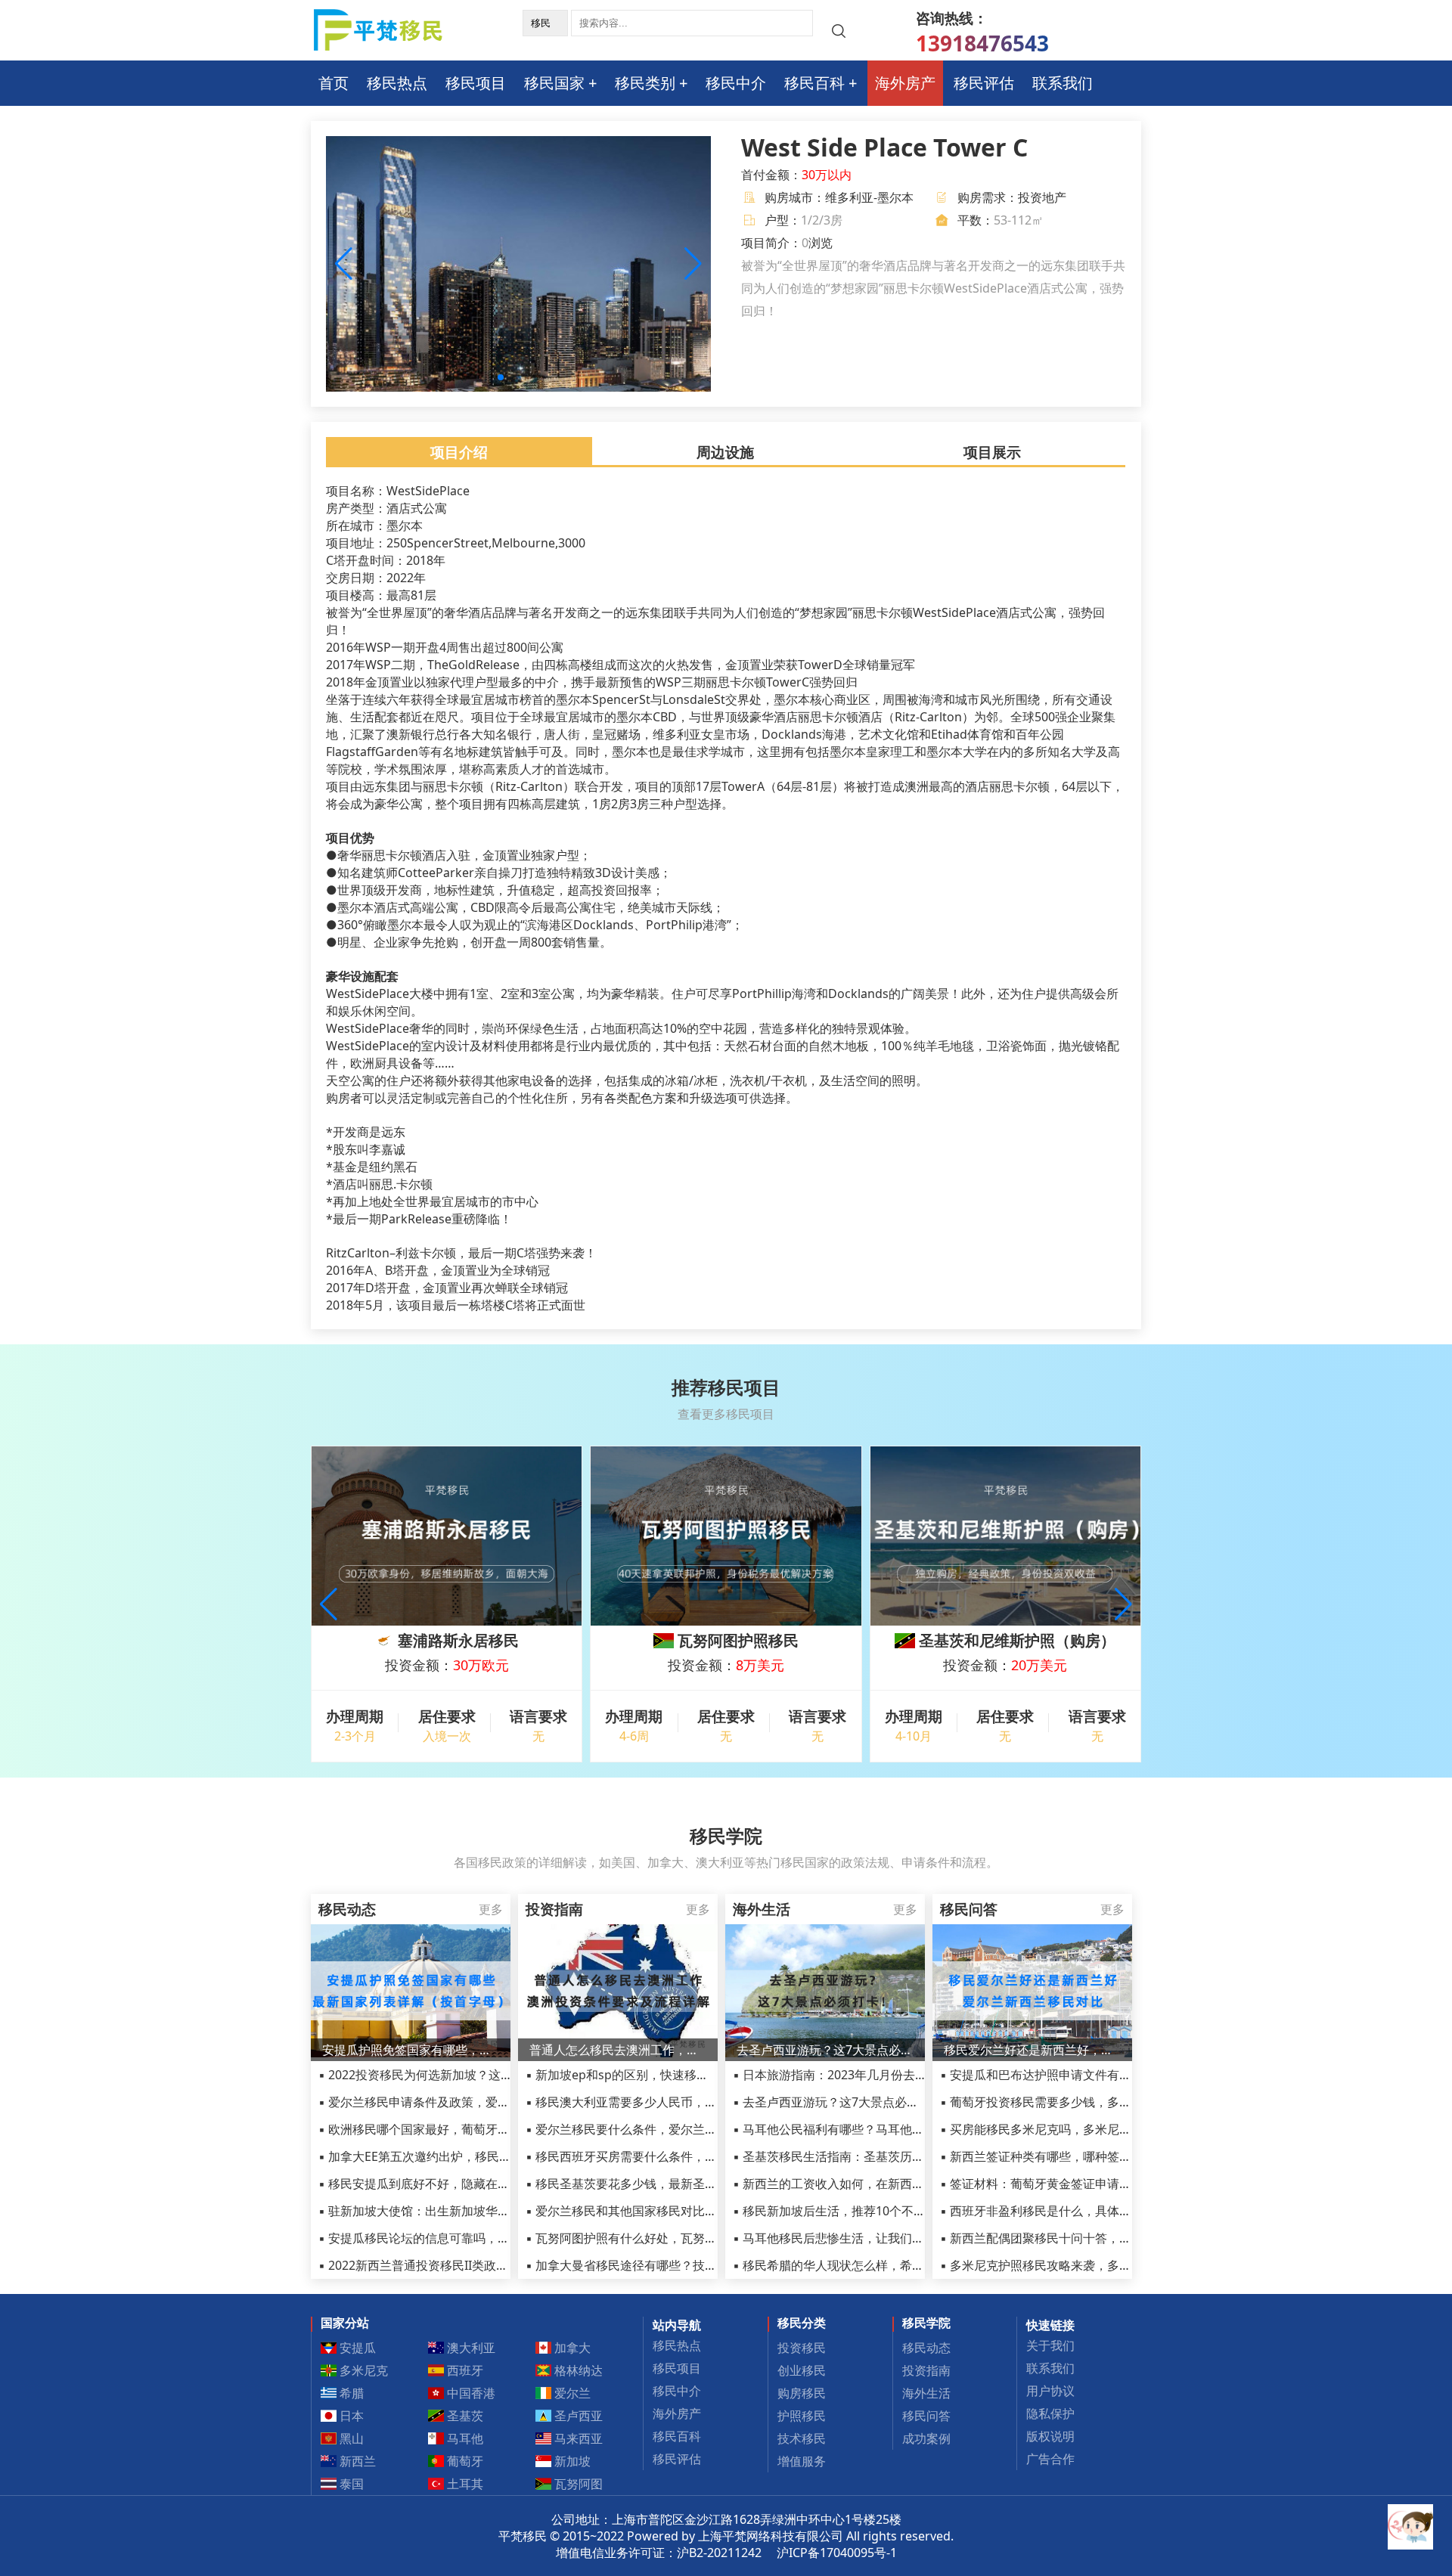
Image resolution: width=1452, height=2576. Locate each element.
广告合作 (1050, 2459)
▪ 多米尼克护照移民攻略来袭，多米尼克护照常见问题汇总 (1096, 2265)
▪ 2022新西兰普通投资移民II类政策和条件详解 (444, 2265)
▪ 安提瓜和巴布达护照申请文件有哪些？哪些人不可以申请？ (1102, 2075)
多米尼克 (362, 2370)
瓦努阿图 (577, 2484)
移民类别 (645, 83)
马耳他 (464, 2438)
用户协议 (1050, 2391)
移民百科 (814, 83)
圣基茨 (464, 2416)
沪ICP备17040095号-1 (837, 2553)
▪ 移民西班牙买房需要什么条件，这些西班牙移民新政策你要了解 (700, 2156)
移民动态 (926, 2348)
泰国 (350, 2484)
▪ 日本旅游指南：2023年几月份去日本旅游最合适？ (872, 2075)
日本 (350, 2416)
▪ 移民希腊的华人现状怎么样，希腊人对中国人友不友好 (883, 2265)
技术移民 (802, 2438)
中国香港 (470, 2393)
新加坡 (571, 2461)
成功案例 (926, 2438)
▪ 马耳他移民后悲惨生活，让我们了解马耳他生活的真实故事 (895, 2238)
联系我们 (1063, 83)
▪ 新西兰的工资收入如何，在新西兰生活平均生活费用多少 (889, 2184)
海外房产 (905, 83)
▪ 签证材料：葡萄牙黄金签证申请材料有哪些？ (1066, 2184)
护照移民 (802, 2416)
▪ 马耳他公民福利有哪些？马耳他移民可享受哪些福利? (880, 2129)
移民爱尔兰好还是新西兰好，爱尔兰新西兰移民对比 (1032, 2050)
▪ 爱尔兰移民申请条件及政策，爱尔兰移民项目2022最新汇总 (482, 2102)
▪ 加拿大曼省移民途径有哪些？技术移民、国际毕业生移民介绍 (694, 2265)
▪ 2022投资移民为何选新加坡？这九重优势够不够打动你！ (476, 2075)
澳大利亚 (470, 2348)
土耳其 (464, 2484)
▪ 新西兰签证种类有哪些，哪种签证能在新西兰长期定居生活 (1102, 2156)
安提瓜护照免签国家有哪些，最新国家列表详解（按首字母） (411, 2050)
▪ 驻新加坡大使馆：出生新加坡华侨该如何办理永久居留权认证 (487, 2211)
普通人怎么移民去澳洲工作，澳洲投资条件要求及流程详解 (618, 2050)
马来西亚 (577, 2438)
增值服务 (802, 2461)
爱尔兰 (571, 2393)
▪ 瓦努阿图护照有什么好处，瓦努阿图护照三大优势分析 (676, 2238)
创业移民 (802, 2370)
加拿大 (571, 2348)
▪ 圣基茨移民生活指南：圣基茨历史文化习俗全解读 (871, 2156)
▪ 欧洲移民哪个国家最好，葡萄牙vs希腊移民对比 (450, 2129)
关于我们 (1050, 2345)
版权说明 (1050, 2436)
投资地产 (1042, 197)
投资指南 (926, 2370)
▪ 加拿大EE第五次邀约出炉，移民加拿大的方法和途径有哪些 (481, 2156)
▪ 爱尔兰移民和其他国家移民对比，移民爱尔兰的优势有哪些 (688, 2211)
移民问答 (926, 2416)
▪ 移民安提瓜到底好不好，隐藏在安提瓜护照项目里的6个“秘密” (489, 2184)
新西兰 (356, 2461)
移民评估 (984, 83)
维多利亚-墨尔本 (869, 197)
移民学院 (926, 2323)
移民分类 (802, 2323)
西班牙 (464, 2370)
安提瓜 (356, 2348)
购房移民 (802, 2393)
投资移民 (802, 2348)
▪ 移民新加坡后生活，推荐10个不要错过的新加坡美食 (878, 2211)
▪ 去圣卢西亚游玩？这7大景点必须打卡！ (844, 2102)
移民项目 (476, 83)
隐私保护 (1050, 2413)
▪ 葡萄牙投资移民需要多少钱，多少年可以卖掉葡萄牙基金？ (1102, 2102)
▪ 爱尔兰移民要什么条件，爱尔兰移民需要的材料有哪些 (676, 2129)
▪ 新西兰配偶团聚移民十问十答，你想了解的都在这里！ (1090, 2238)
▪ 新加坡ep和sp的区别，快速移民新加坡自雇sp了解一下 (678, 2075)
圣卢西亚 (577, 2416)
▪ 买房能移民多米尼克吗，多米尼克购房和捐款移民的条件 (1096, 2129)
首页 (334, 83)
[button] (693, 264)
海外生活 (926, 2393)
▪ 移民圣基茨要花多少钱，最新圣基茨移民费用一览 (664, 2184)
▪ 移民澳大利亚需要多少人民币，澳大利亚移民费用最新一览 (688, 2102)
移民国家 (554, 83)
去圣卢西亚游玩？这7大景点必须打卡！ (825, 2050)
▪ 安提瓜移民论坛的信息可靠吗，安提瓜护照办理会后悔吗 (475, 2238)
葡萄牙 (464, 2461)
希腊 (350, 2393)
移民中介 (736, 83)
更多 (491, 1909)
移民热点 (397, 83)
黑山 (350, 2438)
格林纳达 (577, 2370)
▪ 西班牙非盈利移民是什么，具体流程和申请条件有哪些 (1090, 2211)
